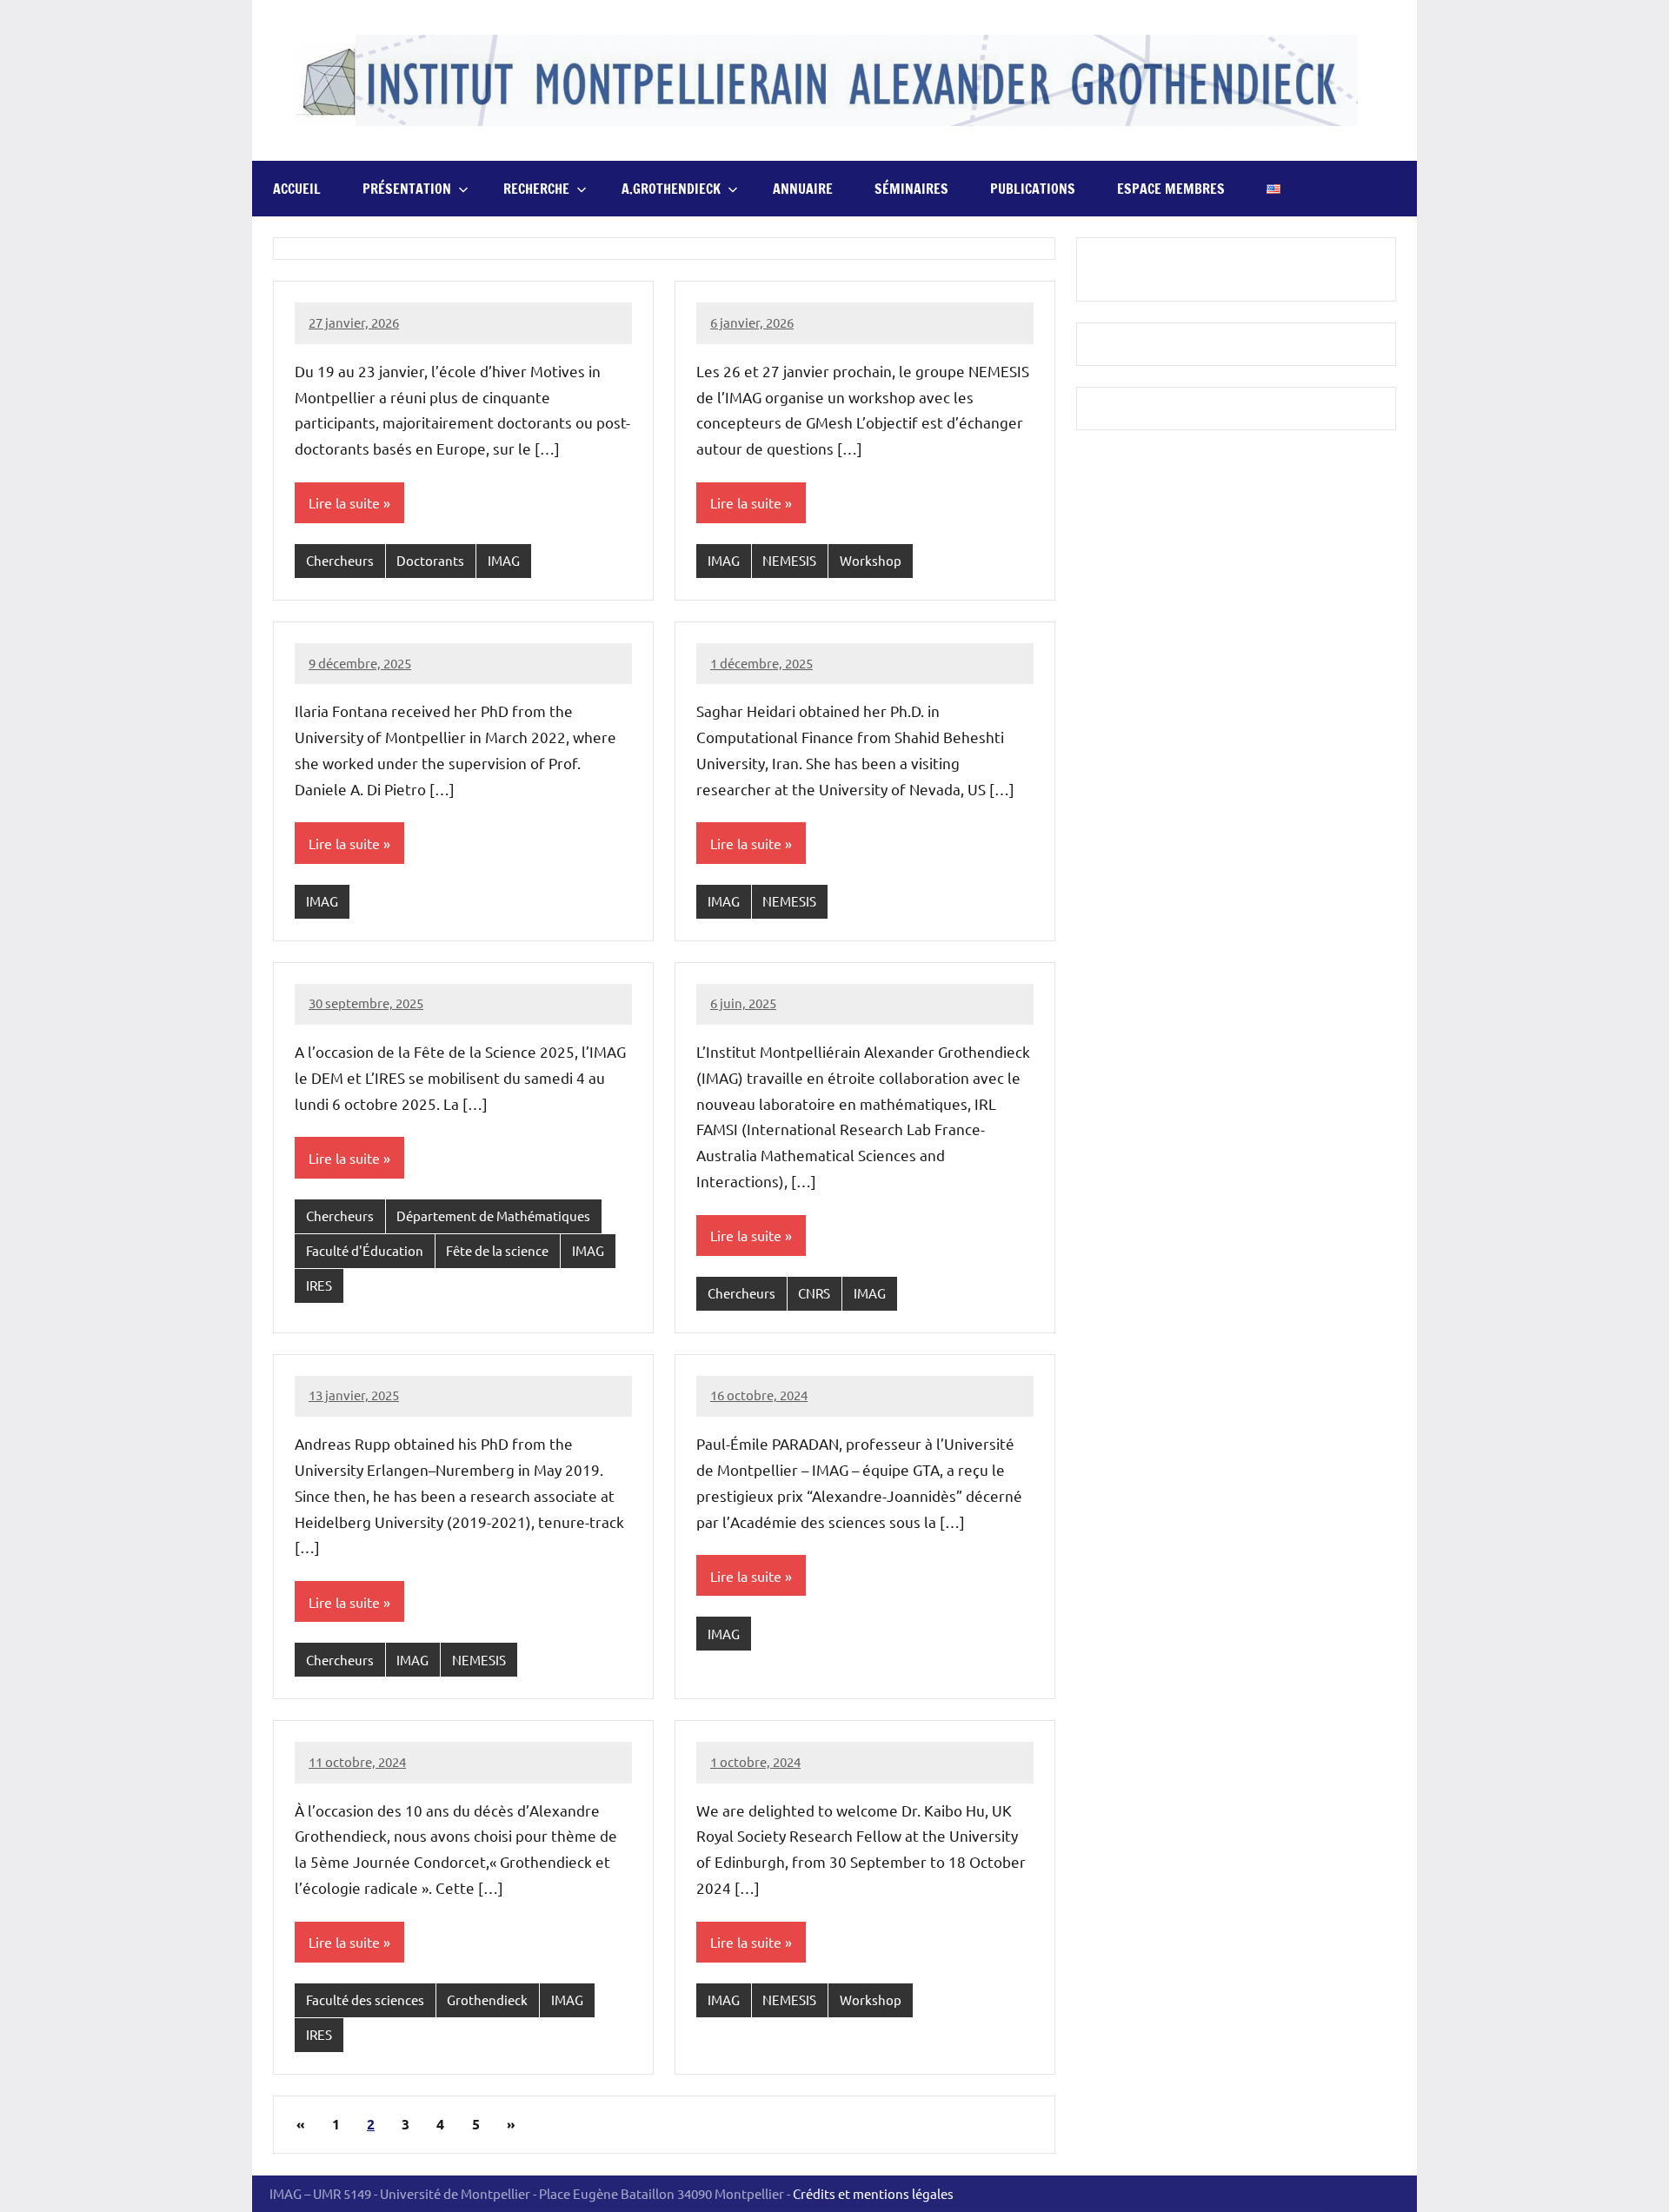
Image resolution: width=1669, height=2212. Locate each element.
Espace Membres (1171, 189)
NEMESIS (789, 560)
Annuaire (803, 189)
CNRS (814, 1293)
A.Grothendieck (671, 189)
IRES (319, 1285)
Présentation (407, 189)
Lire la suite (344, 502)
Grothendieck (487, 1999)
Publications (1033, 189)
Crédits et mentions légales (873, 2193)
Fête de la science (497, 1250)
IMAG (504, 560)
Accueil (297, 189)
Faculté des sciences (365, 1999)
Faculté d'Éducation (365, 1250)
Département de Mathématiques (493, 1216)
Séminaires (911, 189)
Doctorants (430, 560)
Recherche (536, 189)
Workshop (871, 560)
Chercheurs (340, 560)
